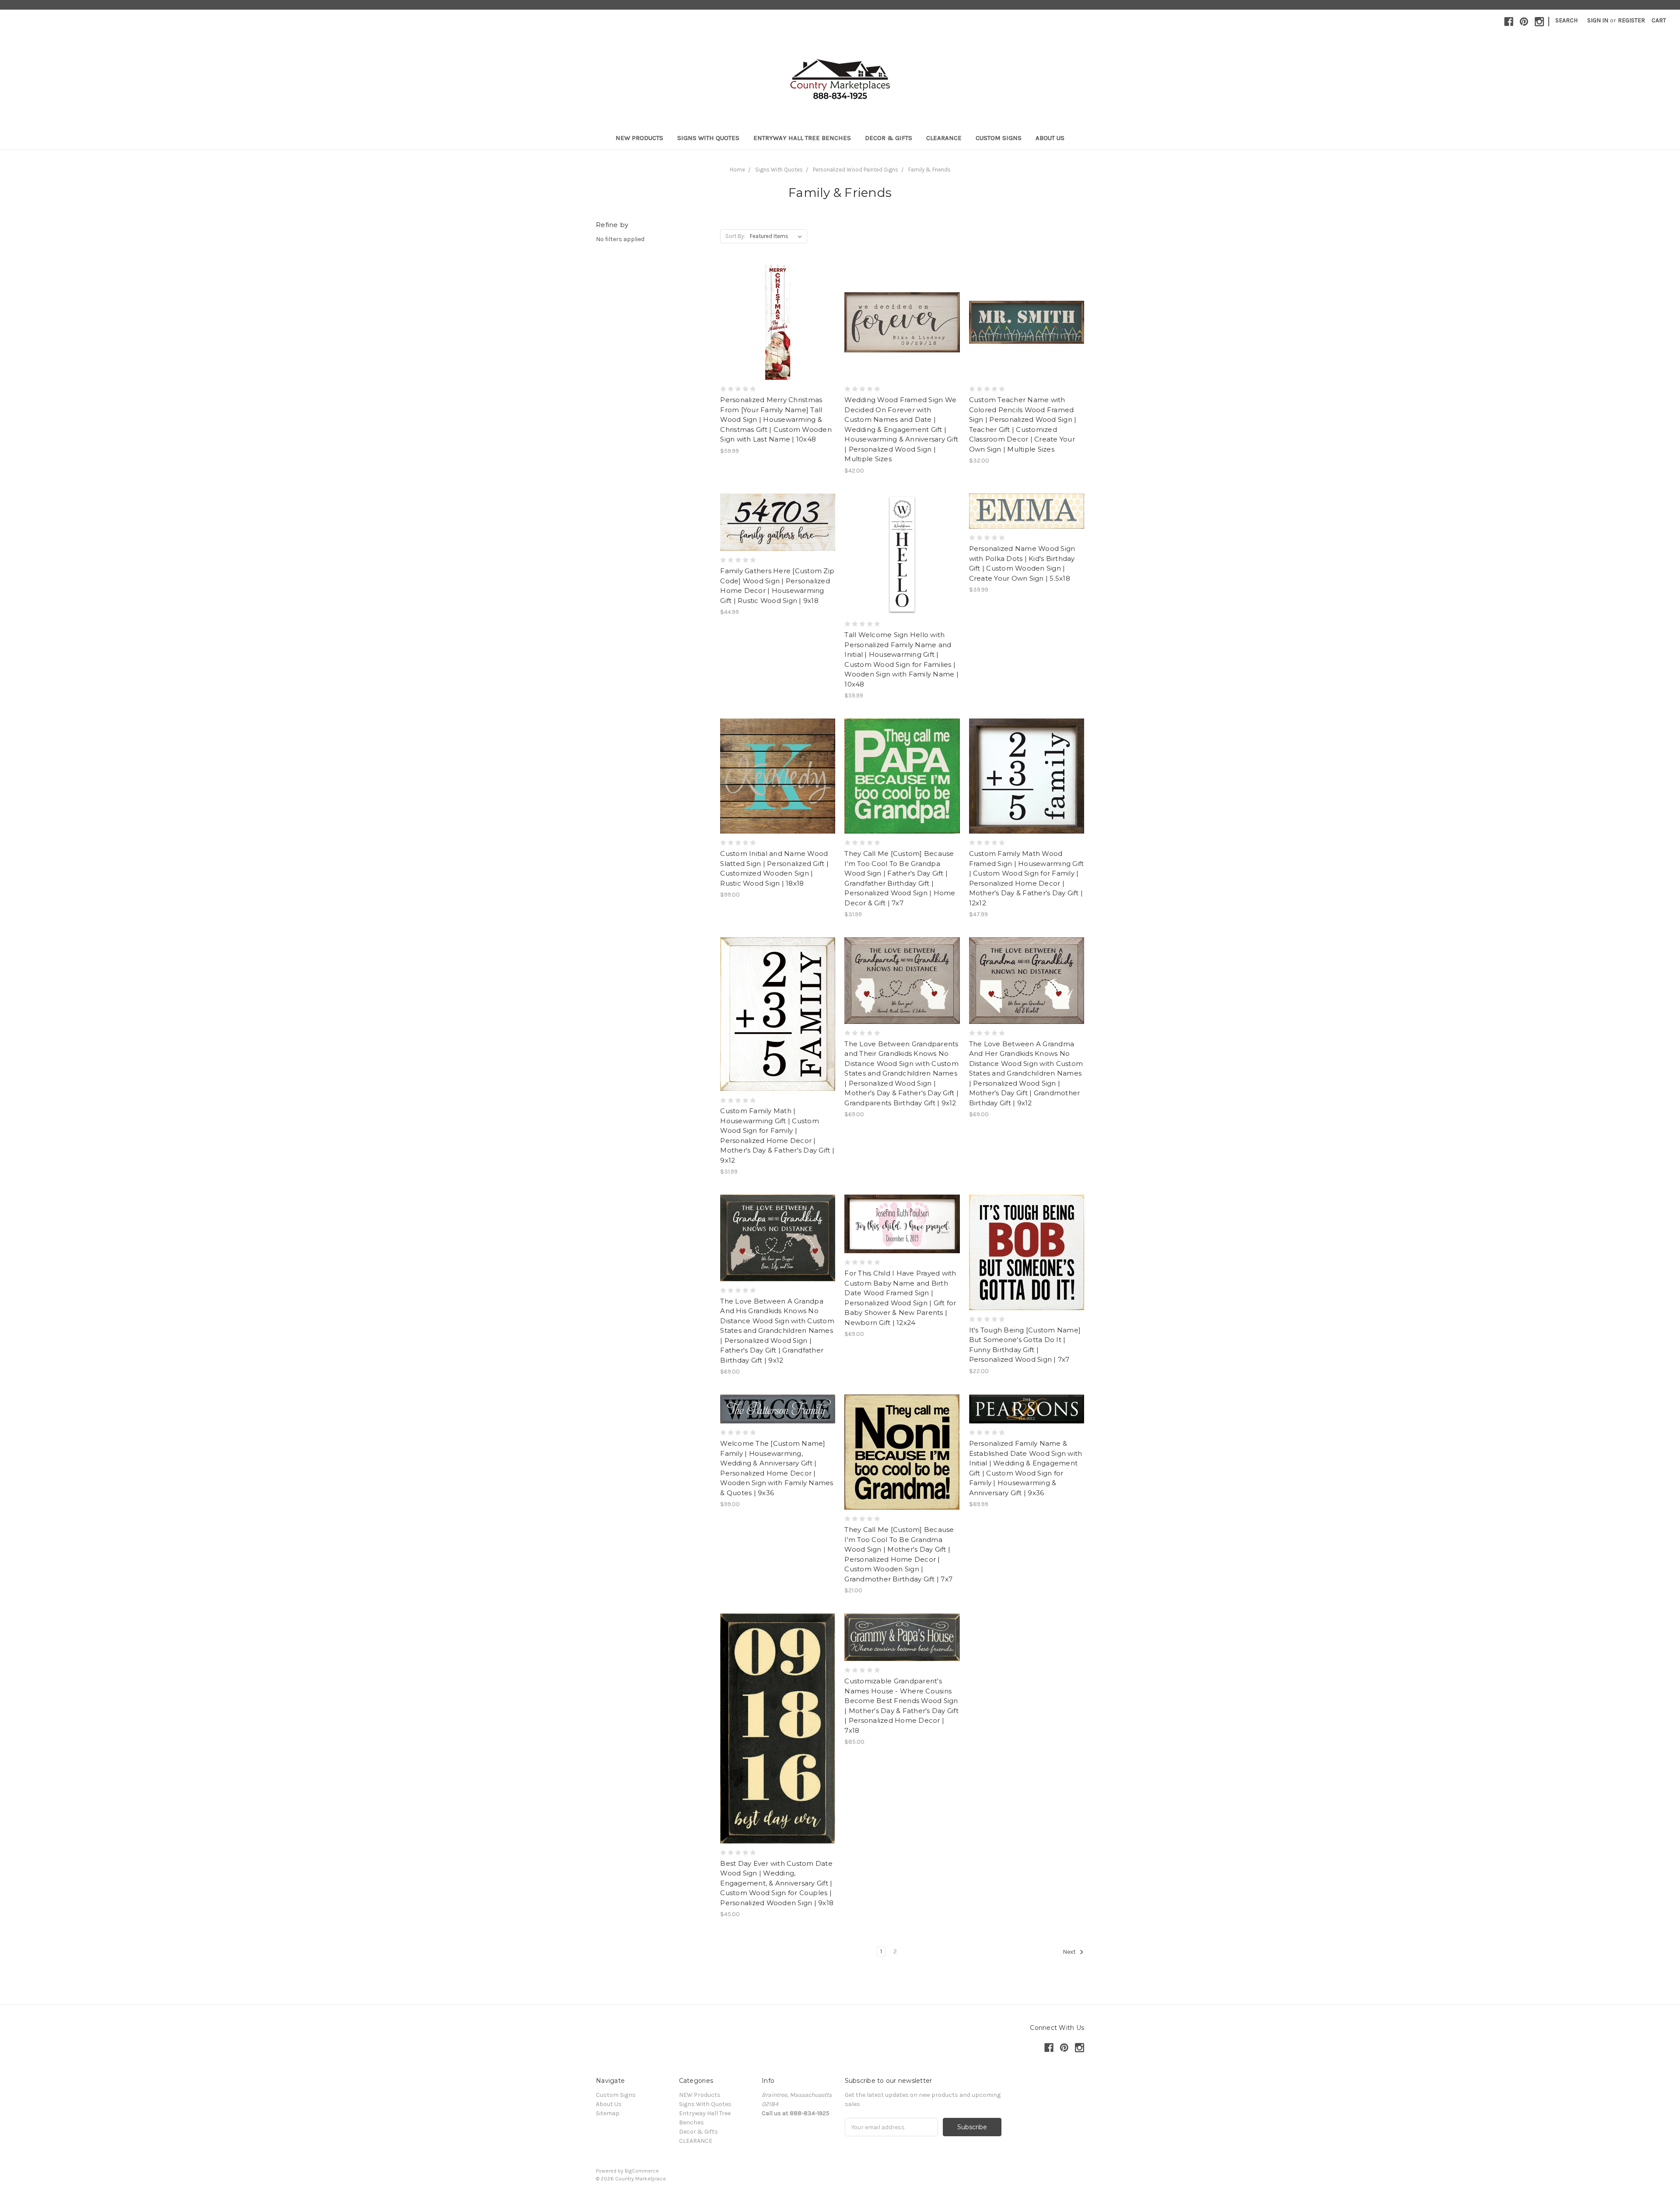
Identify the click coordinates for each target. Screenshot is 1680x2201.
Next (1070, 1952)
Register (1631, 20)
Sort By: (735, 236)
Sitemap (608, 2113)
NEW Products (639, 138)
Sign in (1598, 20)
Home (737, 170)
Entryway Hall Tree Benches (802, 138)
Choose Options (778, 338)
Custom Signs (999, 138)
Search (1566, 20)
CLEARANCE (944, 138)
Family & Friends (929, 170)
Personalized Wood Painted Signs (856, 170)
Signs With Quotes (708, 138)
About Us (1050, 138)
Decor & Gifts (889, 138)
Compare (775, 322)
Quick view (778, 307)
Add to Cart (778, 1030)
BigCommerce (642, 2171)
